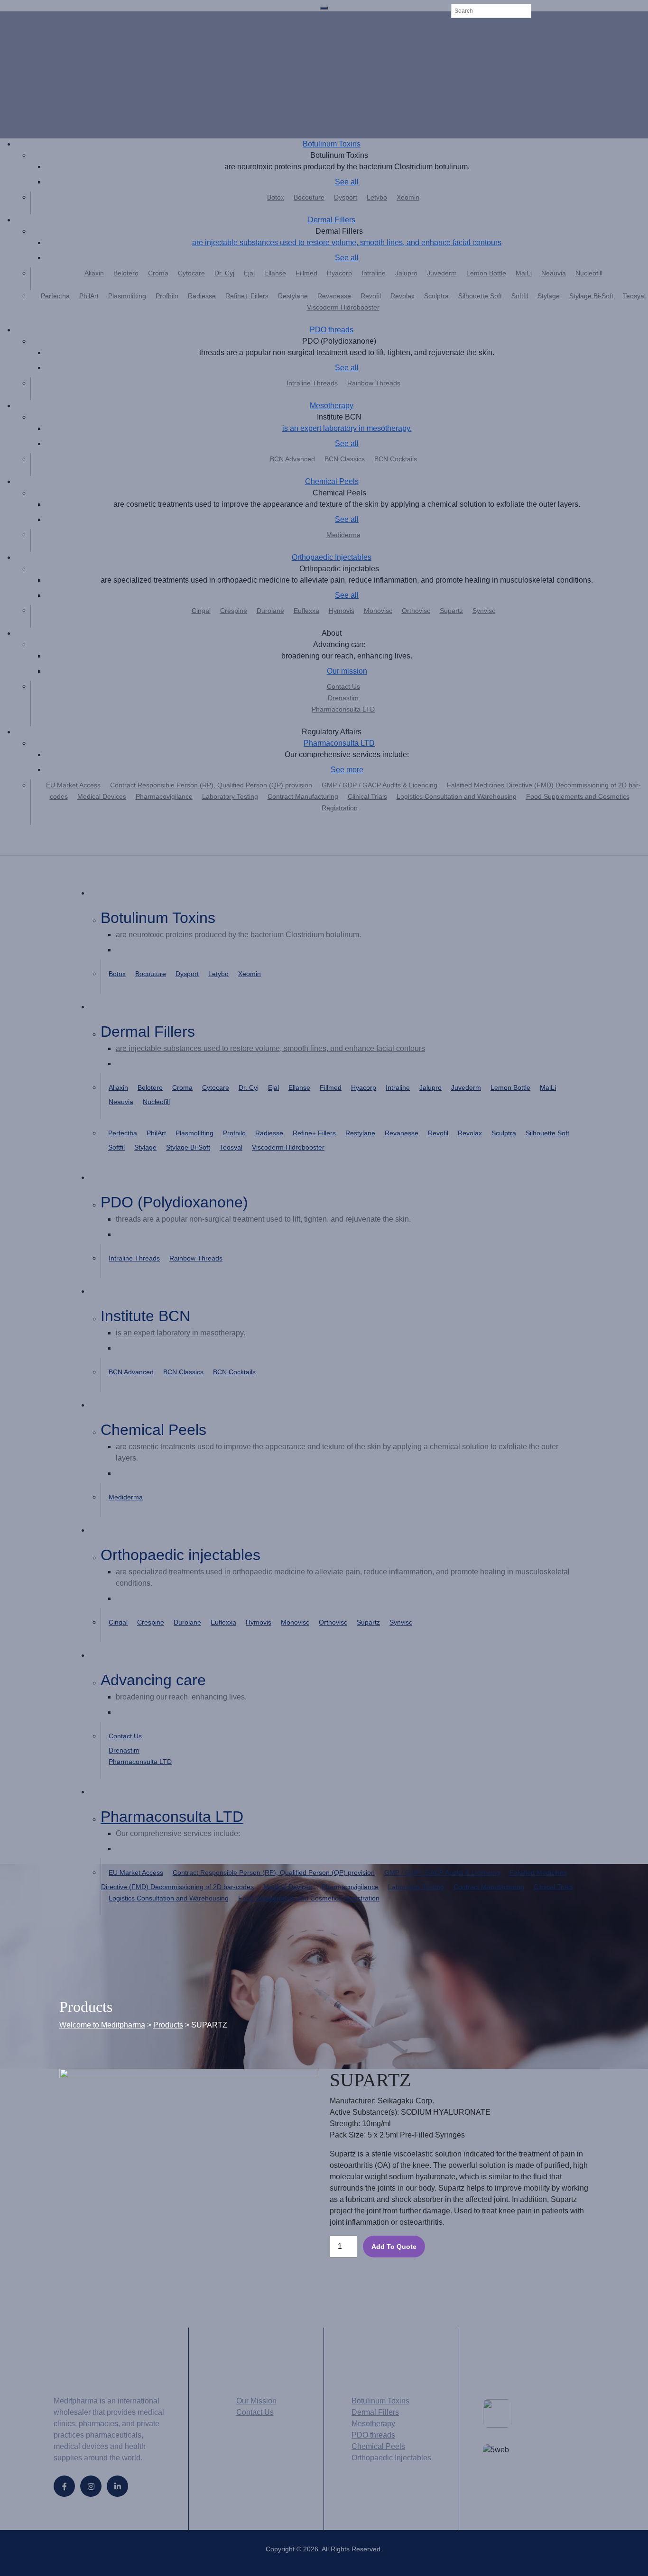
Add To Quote (394, 2247)
